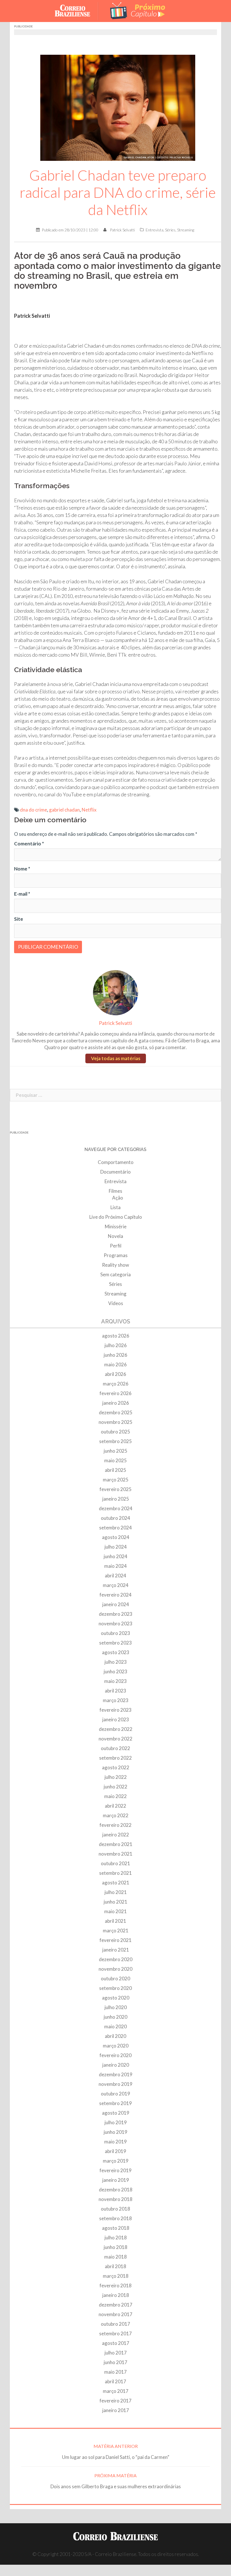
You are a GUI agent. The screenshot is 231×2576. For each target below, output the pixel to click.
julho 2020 (116, 2007)
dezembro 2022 (116, 1729)
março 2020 (116, 2046)
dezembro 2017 (116, 2305)
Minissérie (116, 1226)
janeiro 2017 (116, 2410)
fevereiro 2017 (115, 2401)
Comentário (29, 844)
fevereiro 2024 (115, 1595)
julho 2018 (116, 2238)
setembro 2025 (115, 1441)
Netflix (89, 810)
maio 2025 (115, 1460)
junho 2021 (115, 1902)
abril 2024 (115, 1576)
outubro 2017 (115, 2324)
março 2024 (116, 1585)
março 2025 (116, 1480)
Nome (22, 869)
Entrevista (155, 230)
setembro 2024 (115, 1528)
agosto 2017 (116, 2343)
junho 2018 (115, 2247)
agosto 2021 (116, 1883)
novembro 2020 (115, 1969)
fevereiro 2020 (115, 2055)
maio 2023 (115, 1681)
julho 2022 (116, 1777)
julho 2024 (116, 1547)
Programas (116, 1255)
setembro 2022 (115, 1758)
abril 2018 (115, 2266)
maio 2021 (115, 1911)
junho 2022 (115, 1787)
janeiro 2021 (116, 1950)
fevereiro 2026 (115, 1393)
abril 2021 (115, 1921)
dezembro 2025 (116, 1412)
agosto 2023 (116, 1652)
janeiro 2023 (116, 1719)
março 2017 (116, 2391)
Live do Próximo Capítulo (116, 1217)
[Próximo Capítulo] (138, 10)
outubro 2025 (115, 1432)
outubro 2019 (115, 2094)
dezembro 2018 (116, 2190)
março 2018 (116, 2276)
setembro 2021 (115, 1873)
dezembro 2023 (116, 1614)
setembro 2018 (115, 2218)
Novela (115, 1236)
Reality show (115, 1265)
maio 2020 (115, 2026)
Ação (118, 1198)
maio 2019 (115, 2142)
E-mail (22, 894)
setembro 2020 (115, 1988)
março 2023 (116, 1700)
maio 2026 (115, 1364)
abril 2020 (115, 2036)
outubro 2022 (115, 1748)
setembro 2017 (115, 2333)
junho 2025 (115, 1451)
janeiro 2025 (116, 1499)
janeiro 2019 (116, 2180)
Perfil (116, 1246)
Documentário (115, 1172)
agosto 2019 (116, 2113)
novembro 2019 (115, 2084)
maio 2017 (115, 2372)
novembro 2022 (115, 1739)
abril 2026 (115, 1374)
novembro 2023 (115, 1624)
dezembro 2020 (116, 1959)
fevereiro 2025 (115, 1489)
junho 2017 (115, 2362)
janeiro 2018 (116, 2295)
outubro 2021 (115, 1863)
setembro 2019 (115, 2103)
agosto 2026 (116, 1336)
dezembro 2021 (116, 1844)
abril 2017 (115, 2381)
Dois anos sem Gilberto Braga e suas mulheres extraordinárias (116, 2486)
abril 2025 (115, 1470)
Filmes (115, 1191)
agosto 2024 (116, 1537)
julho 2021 (116, 1892)
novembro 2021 (115, 1854)
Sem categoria (115, 1274)
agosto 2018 (116, 2228)
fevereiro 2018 (115, 2285)
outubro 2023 (115, 1633)
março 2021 (116, 1931)
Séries (170, 230)
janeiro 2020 (116, 2065)
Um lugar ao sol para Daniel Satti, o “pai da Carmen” (116, 2457)
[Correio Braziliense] (77, 10)
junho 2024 (115, 1556)
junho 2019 (115, 2132)
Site (19, 919)
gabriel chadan (64, 810)
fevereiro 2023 (115, 1710)
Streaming (186, 230)
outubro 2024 (115, 1518)
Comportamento (116, 1162)
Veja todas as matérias (116, 1058)
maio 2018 (115, 2257)
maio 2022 (115, 1796)
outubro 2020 (115, 1978)
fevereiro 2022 (115, 1825)
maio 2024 (115, 1566)
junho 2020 (115, 2017)
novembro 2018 (115, 2199)
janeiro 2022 (116, 1835)
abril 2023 (115, 1691)
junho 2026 (115, 1355)
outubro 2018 (115, 2209)
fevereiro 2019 (115, 2170)
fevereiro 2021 (115, 1940)
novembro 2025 (115, 1422)
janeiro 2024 (116, 1604)
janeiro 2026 (116, 1403)
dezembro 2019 (116, 2074)
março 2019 (116, 2161)
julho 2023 (116, 1662)
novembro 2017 (115, 2314)
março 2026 (116, 1384)
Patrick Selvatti (122, 230)
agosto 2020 (116, 1998)
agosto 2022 (116, 1767)
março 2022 (116, 1815)
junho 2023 (115, 1671)
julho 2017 (116, 2353)
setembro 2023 (115, 1643)
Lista (115, 1207)
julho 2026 (116, 1345)
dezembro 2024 (116, 1508)
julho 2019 (116, 2122)
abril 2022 (115, 1806)
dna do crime (34, 810)
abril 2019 (115, 2151)
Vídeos (116, 1303)
